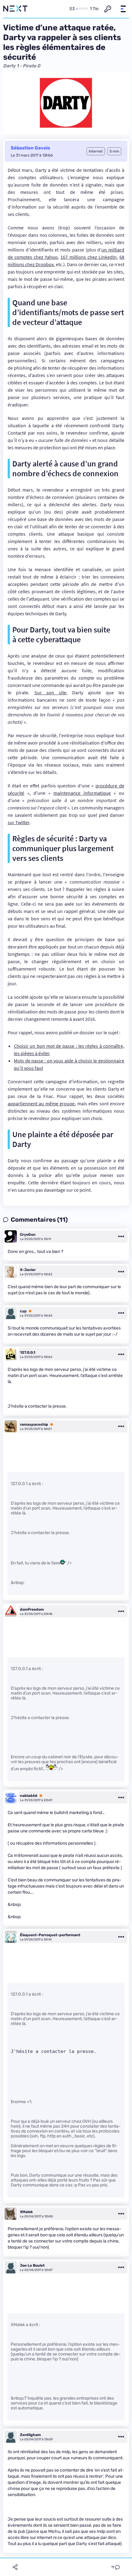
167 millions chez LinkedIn (89, 257)
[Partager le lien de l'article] (15, 2567)
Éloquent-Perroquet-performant (50, 1935)
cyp (23, 1311)
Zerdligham (30, 2435)
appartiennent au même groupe (41, 1103)
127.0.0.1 (28, 1352)
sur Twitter (19, 822)
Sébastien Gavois (30, 148)
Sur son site (50, 692)
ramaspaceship (34, 1424)
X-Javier (28, 1270)
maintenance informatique (82, 793)
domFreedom (32, 1609)
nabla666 (29, 1796)
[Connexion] (108, 9)
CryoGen (28, 1235)
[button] (123, 9)
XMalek (26, 2212)
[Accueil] (15, 9)
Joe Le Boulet (32, 2265)
